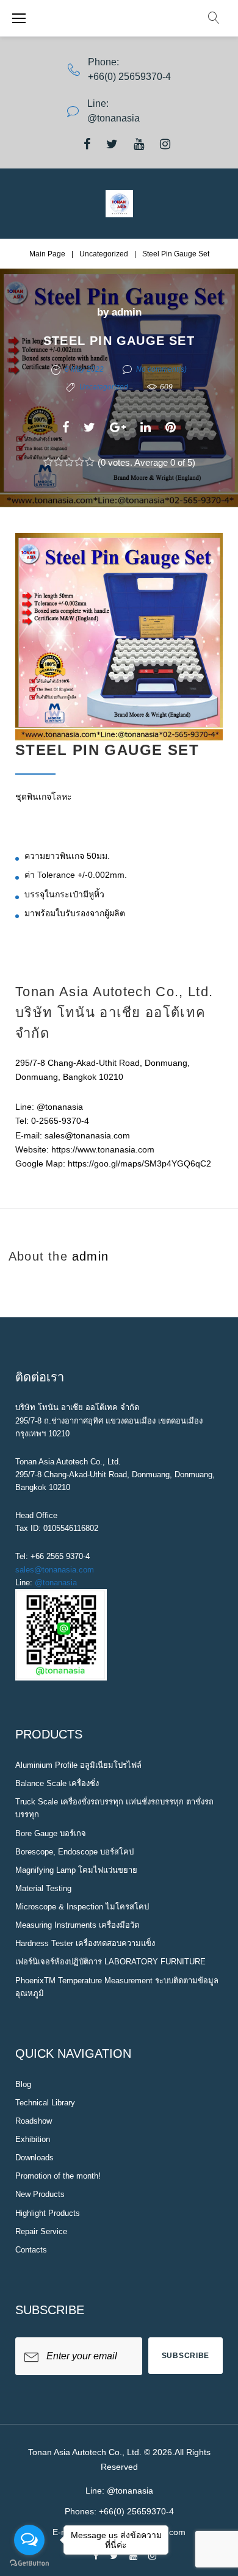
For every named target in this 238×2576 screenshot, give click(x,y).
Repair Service (41, 2231)
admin (127, 312)
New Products (40, 2194)
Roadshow (34, 2121)
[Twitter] (112, 144)
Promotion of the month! (58, 2176)
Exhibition (33, 2139)
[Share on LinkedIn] (146, 427)
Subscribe (186, 2356)
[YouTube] (139, 144)
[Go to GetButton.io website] (29, 2563)
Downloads (34, 2158)
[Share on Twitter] (89, 427)
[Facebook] (87, 144)
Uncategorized (104, 254)
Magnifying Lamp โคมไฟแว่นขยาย (76, 1870)
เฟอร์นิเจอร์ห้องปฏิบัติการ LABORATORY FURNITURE (110, 1962)
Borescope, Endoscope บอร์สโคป (74, 1852)
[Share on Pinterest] (171, 427)
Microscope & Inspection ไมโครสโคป (82, 1907)
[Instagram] (165, 144)
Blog (23, 2084)
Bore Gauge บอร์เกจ (51, 1833)
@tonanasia (56, 1583)
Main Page (47, 254)
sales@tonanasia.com (55, 1570)
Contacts (31, 2250)
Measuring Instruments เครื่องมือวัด (77, 1925)
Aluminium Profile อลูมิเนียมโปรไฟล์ (78, 1765)
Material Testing (43, 1888)
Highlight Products (48, 2213)
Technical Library (45, 2103)
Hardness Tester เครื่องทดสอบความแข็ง (85, 1943)
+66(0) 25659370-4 (129, 77)
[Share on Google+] (118, 427)
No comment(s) (161, 369)
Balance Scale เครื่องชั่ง (57, 1783)
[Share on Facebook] (66, 427)
